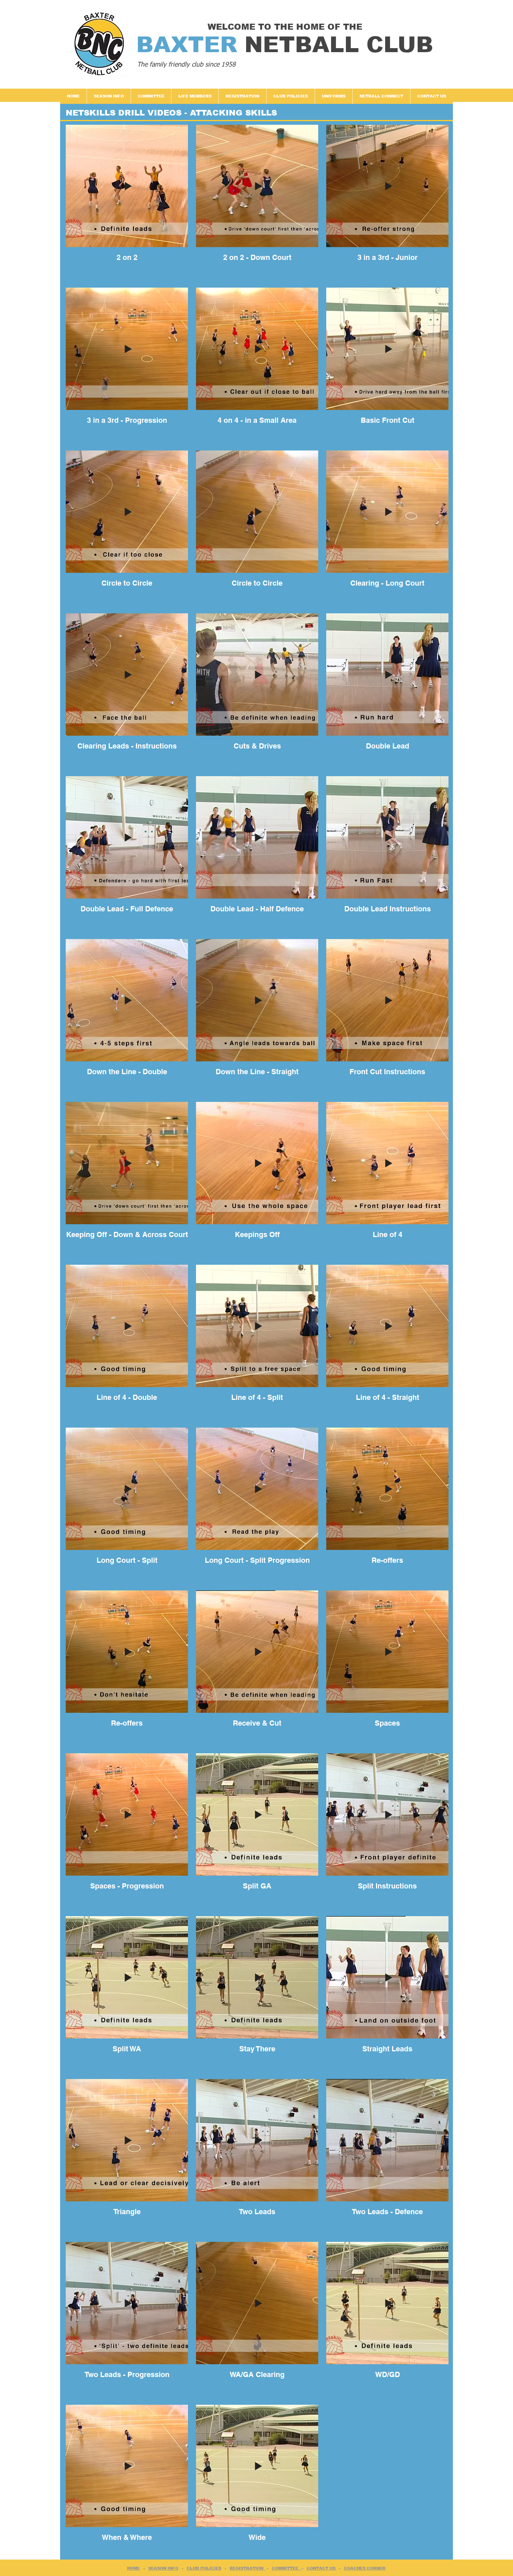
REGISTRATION (248, 2568)
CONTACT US (322, 2568)
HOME (133, 2568)
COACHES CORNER (365, 2568)
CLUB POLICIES (204, 2568)
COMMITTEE (287, 2568)
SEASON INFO (163, 2568)
